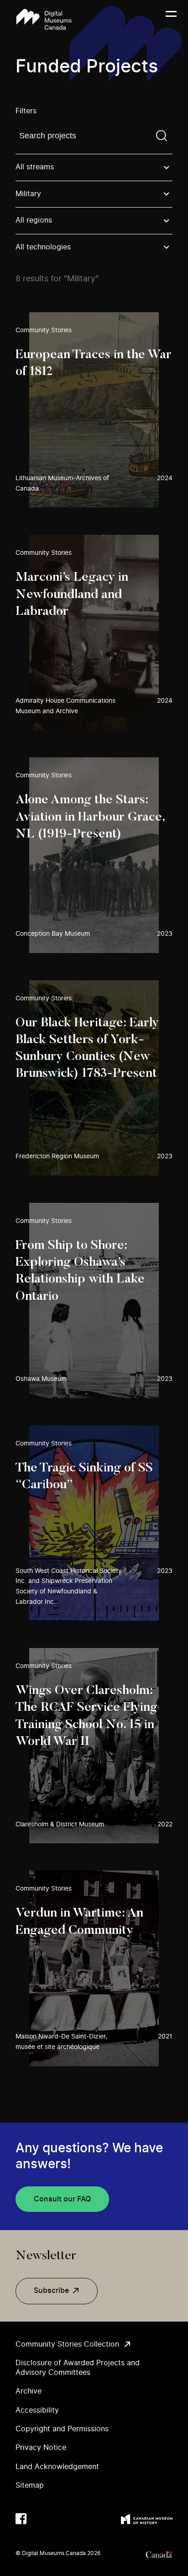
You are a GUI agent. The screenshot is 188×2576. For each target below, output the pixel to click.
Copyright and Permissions (62, 2429)
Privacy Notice (41, 2448)
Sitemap (30, 2485)
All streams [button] (35, 167)
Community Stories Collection (67, 2344)
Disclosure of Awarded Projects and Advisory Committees (78, 2368)
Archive (29, 2391)
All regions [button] (34, 220)
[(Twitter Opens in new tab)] (39, 2519)
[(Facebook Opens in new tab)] (21, 2519)
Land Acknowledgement (57, 2467)
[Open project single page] (94, 410)
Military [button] (28, 194)
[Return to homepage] (44, 19)
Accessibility (37, 2410)
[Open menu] (171, 20)
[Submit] (162, 136)
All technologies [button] (43, 247)
